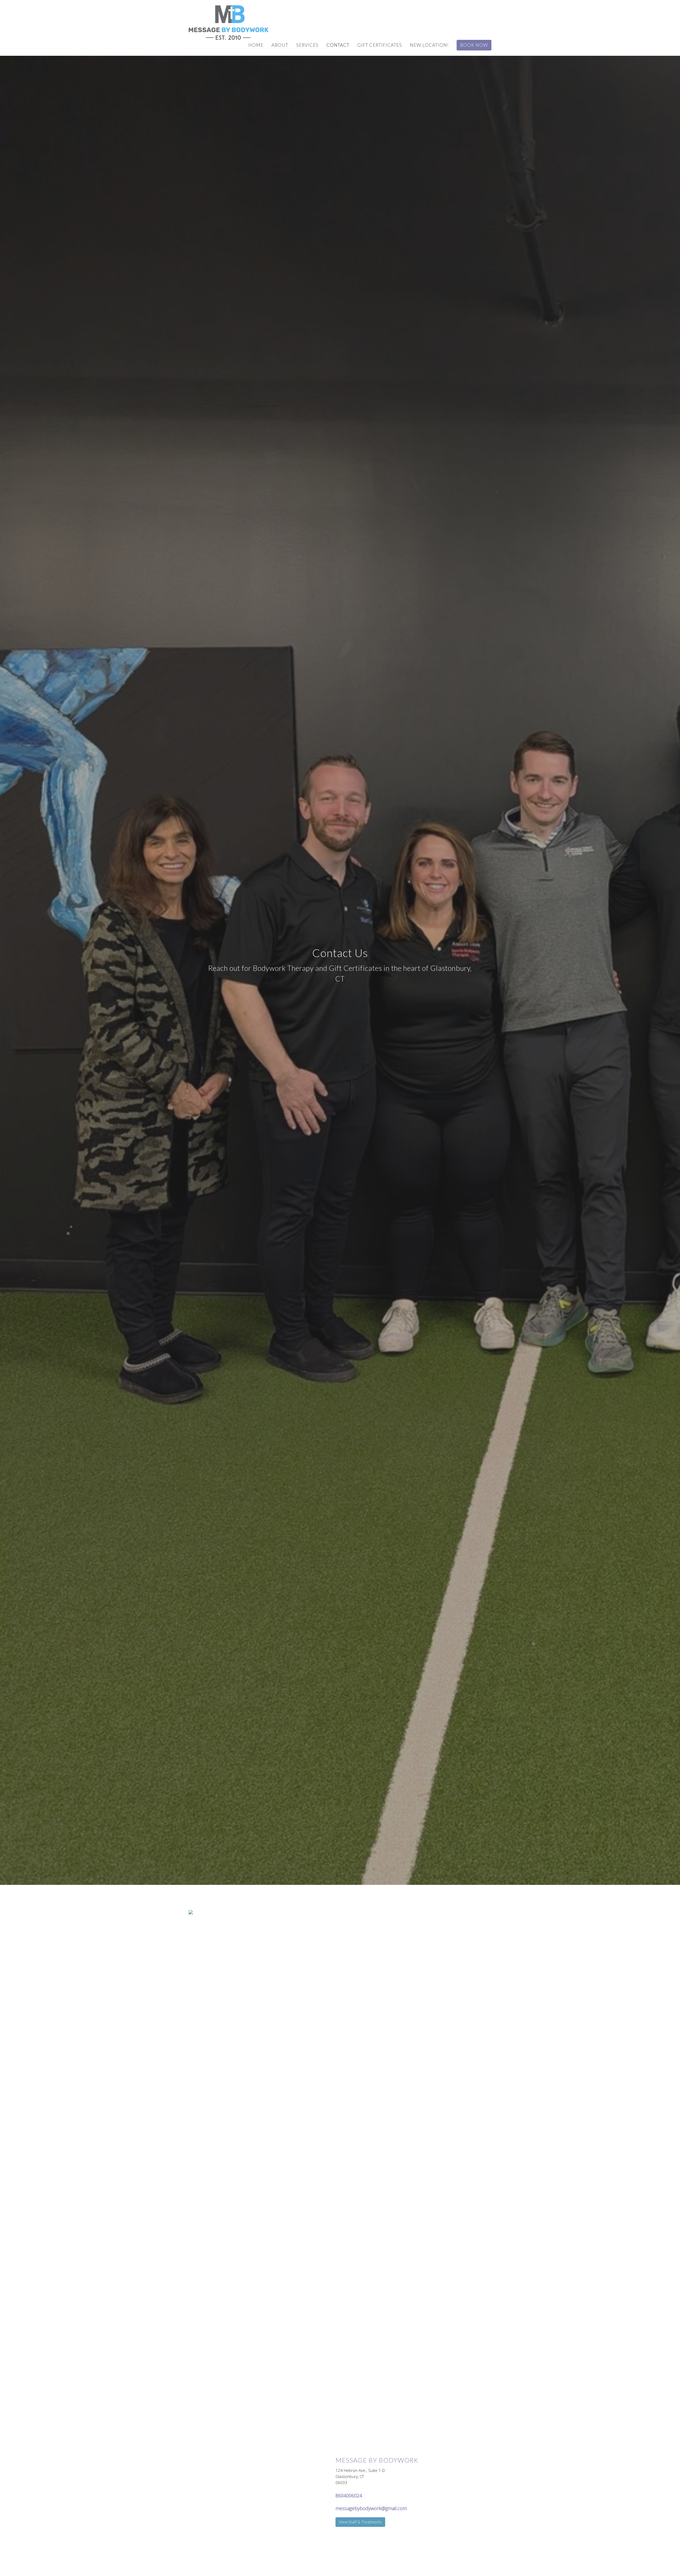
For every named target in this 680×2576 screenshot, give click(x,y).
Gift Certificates (380, 45)
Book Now (474, 45)
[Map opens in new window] (191, 1912)
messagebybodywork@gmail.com (371, 2508)
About (280, 45)
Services (307, 45)
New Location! (429, 45)
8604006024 (349, 2496)
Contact (338, 45)
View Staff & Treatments (360, 2522)
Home (256, 45)
